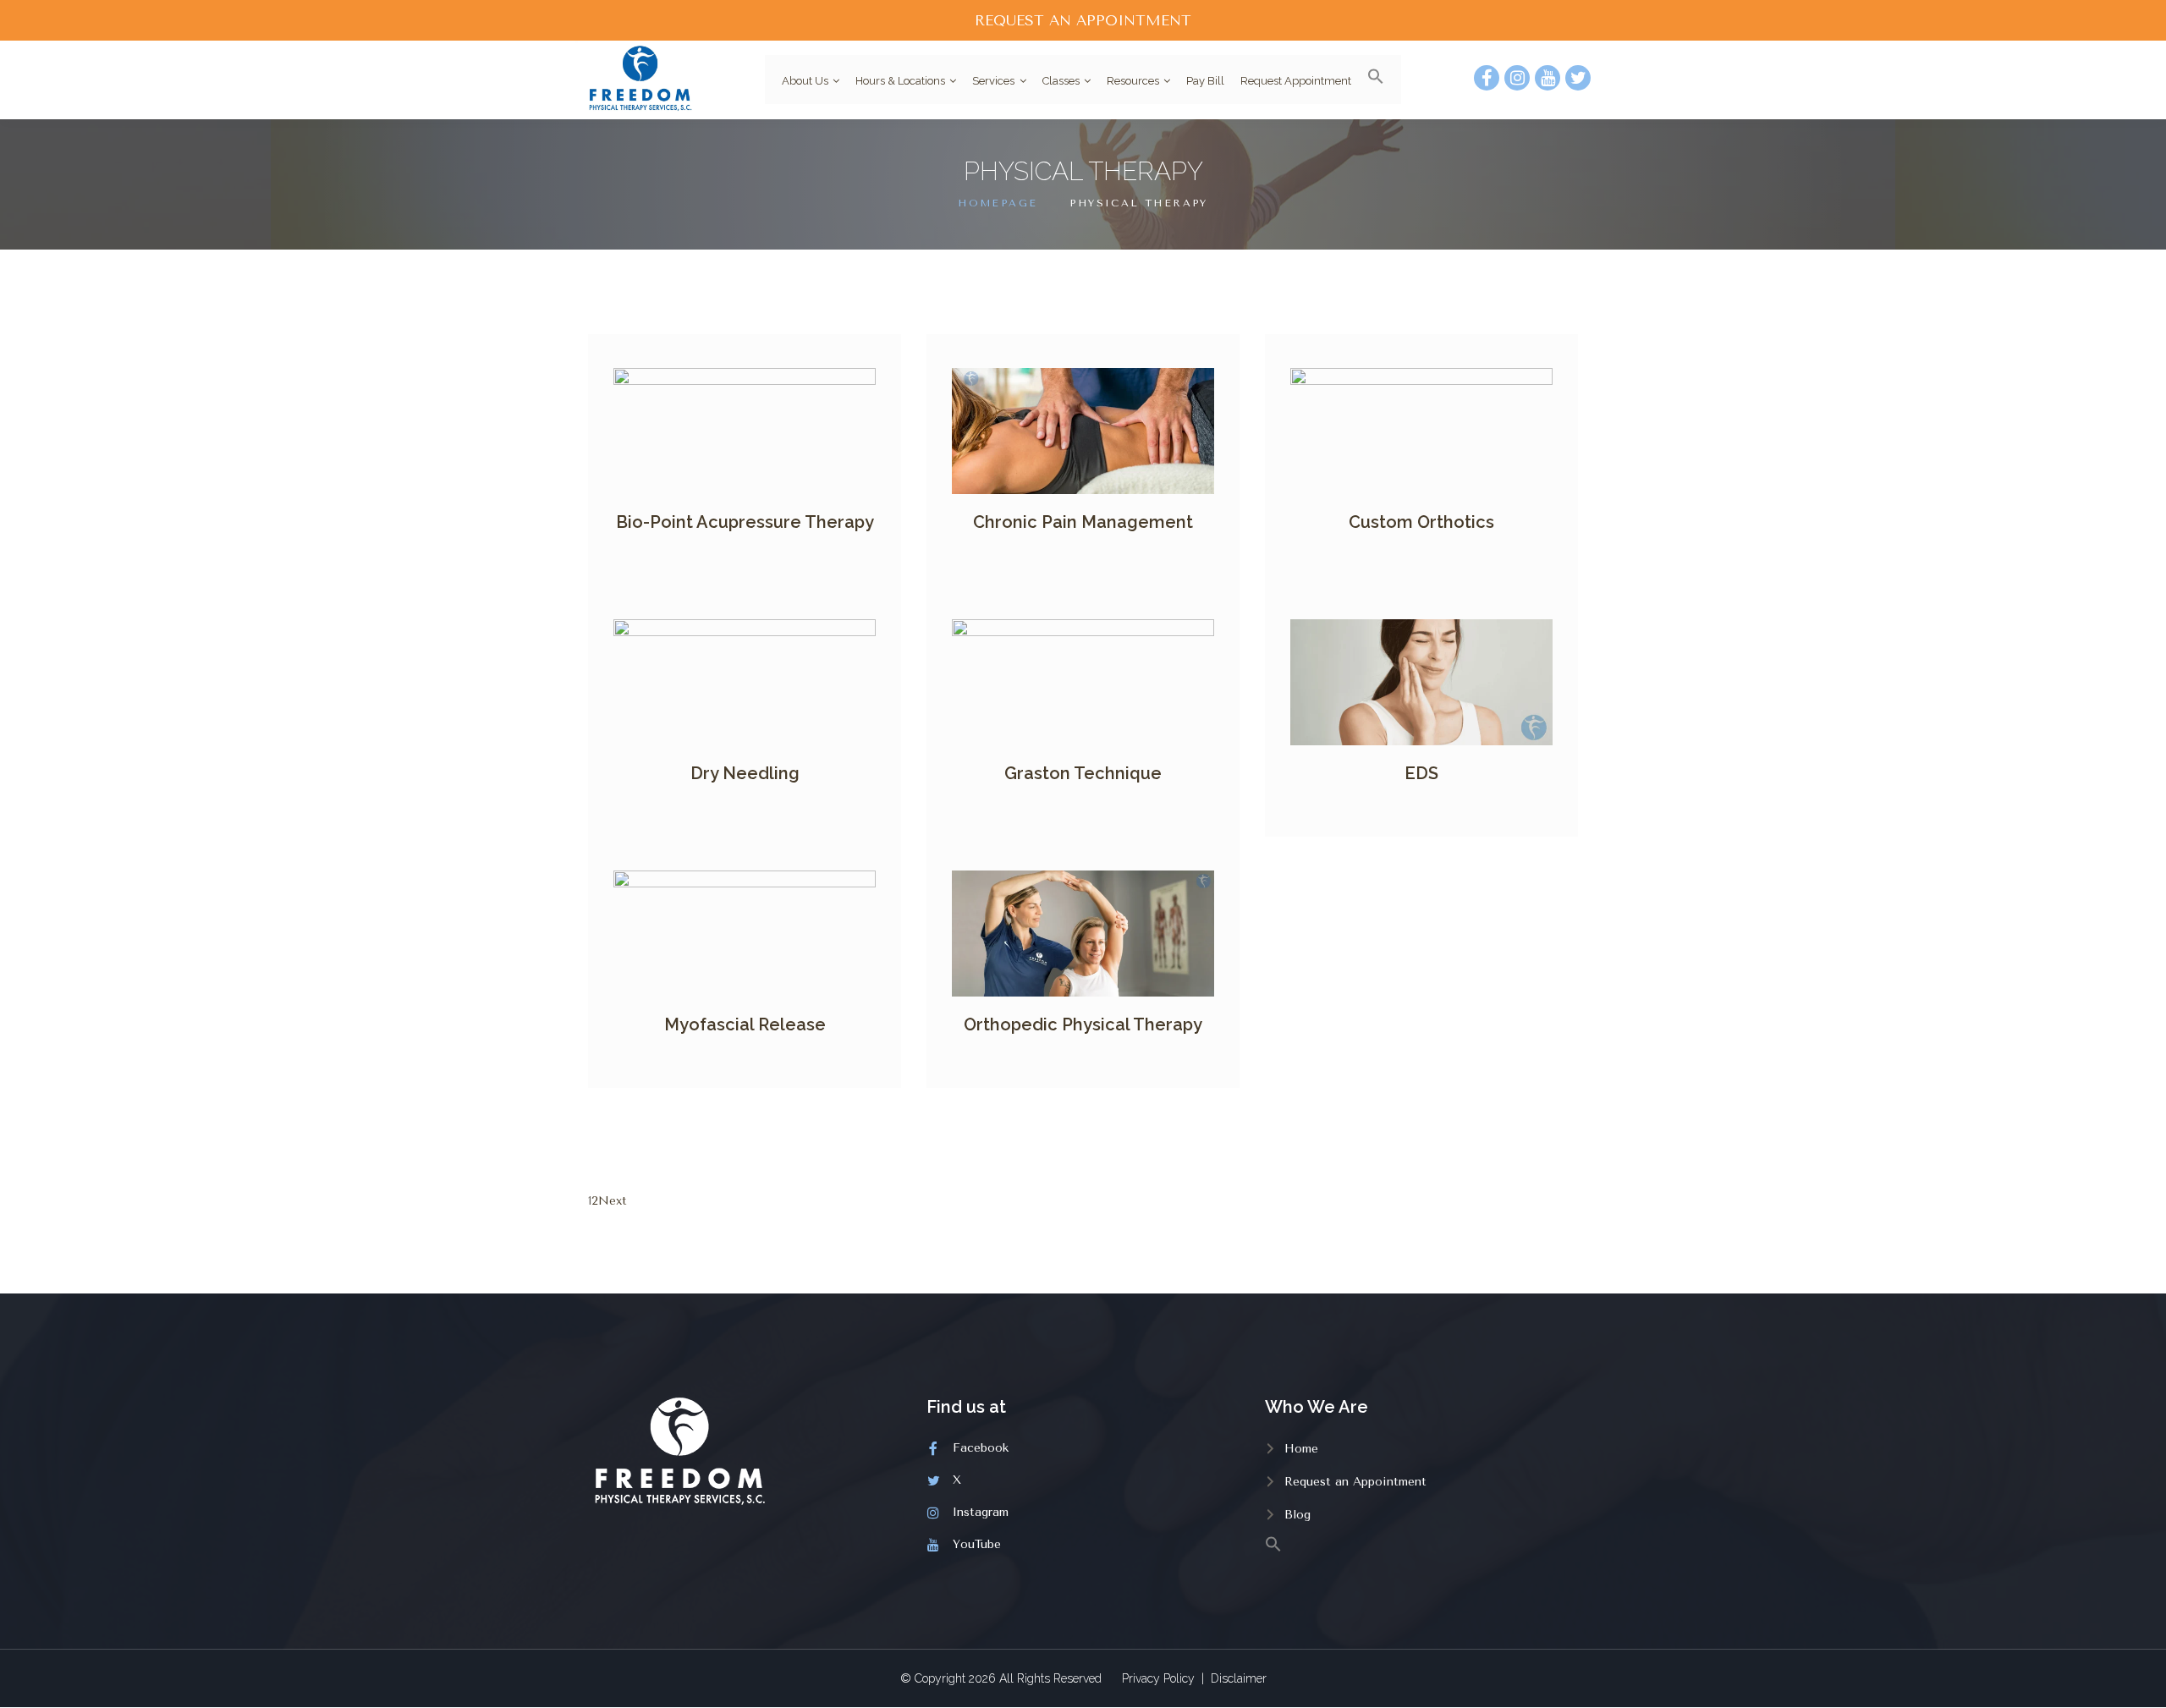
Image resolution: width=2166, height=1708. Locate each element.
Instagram (981, 1512)
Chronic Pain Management (1083, 522)
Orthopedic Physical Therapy (1083, 1024)
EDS (1421, 773)
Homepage (998, 203)
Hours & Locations (900, 81)
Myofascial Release (745, 1024)
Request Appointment (1296, 81)
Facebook (981, 1448)
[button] (1370, 80)
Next (613, 1201)
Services (993, 81)
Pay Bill (1205, 81)
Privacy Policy (1158, 1678)
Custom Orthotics (1421, 522)
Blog (1297, 1515)
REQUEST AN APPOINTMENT (1083, 20)
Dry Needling (745, 773)
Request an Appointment (1355, 1482)
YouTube (977, 1544)
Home (1301, 1449)
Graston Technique (1083, 773)
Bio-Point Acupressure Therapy (745, 522)
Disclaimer (1239, 1678)
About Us (805, 81)
